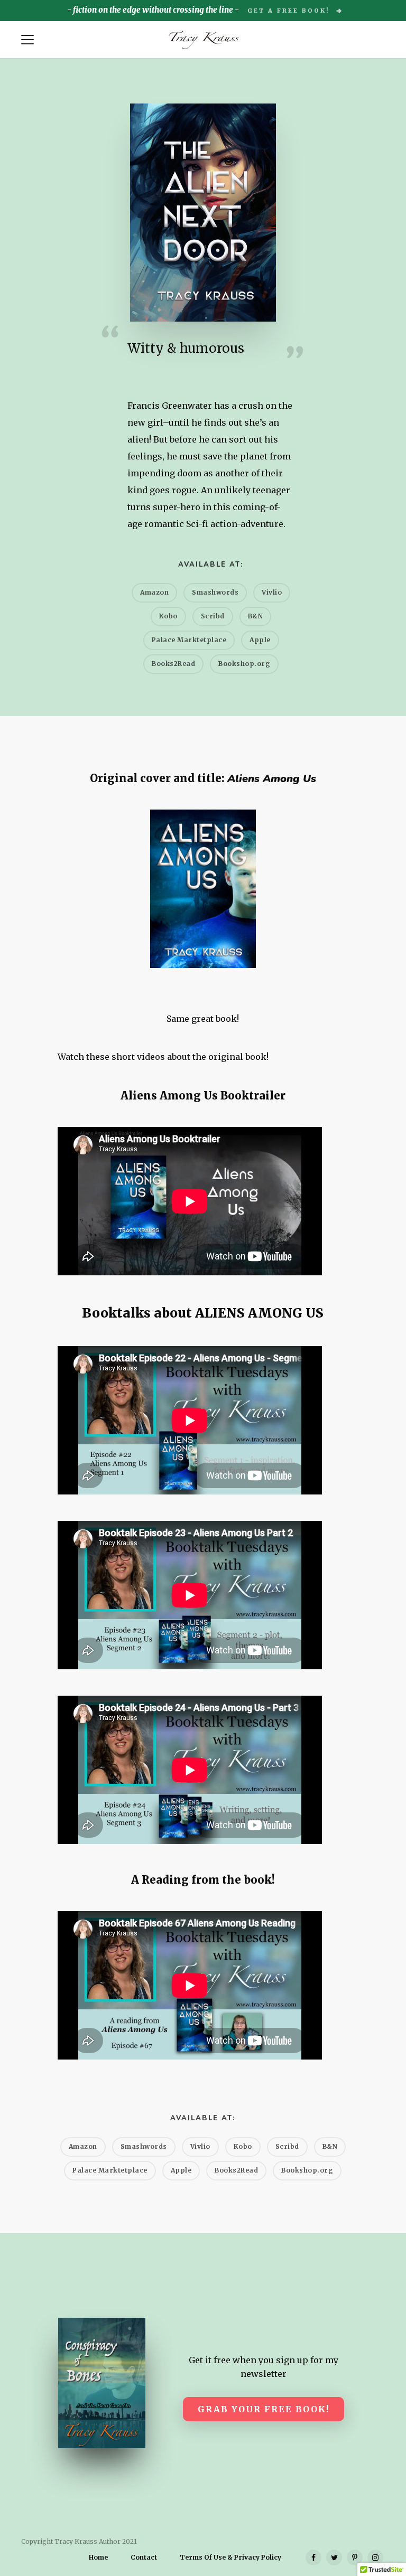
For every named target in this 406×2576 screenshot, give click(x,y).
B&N (256, 616)
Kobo (168, 616)
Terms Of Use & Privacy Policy (230, 2558)
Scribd (213, 616)
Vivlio (272, 592)
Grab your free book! (264, 2409)
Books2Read (173, 664)
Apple (260, 640)
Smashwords (215, 592)
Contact (144, 2558)
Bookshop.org (244, 664)
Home (98, 2558)
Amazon (154, 592)
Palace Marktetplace (189, 640)
